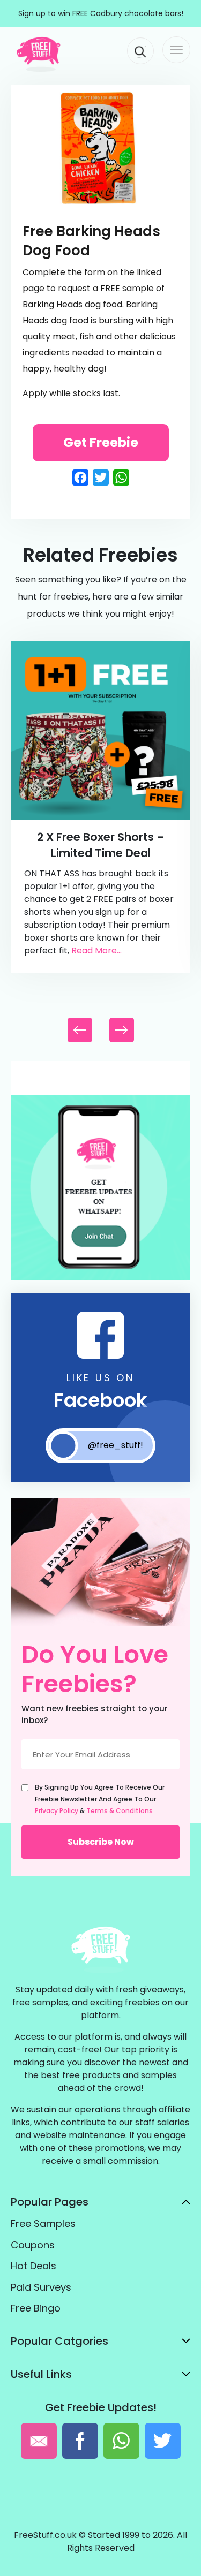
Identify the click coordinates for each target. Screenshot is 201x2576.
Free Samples (43, 2223)
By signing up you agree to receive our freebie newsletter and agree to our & (100, 1799)
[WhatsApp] (100, 1278)
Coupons (33, 2245)
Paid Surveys (41, 2287)
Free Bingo (36, 2308)
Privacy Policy (57, 1811)
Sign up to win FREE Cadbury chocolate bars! (101, 13)
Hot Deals (33, 2266)
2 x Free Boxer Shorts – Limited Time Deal (101, 845)
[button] (122, 1030)
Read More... (96, 950)
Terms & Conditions (120, 1811)
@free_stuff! (116, 1445)
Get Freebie (101, 442)
